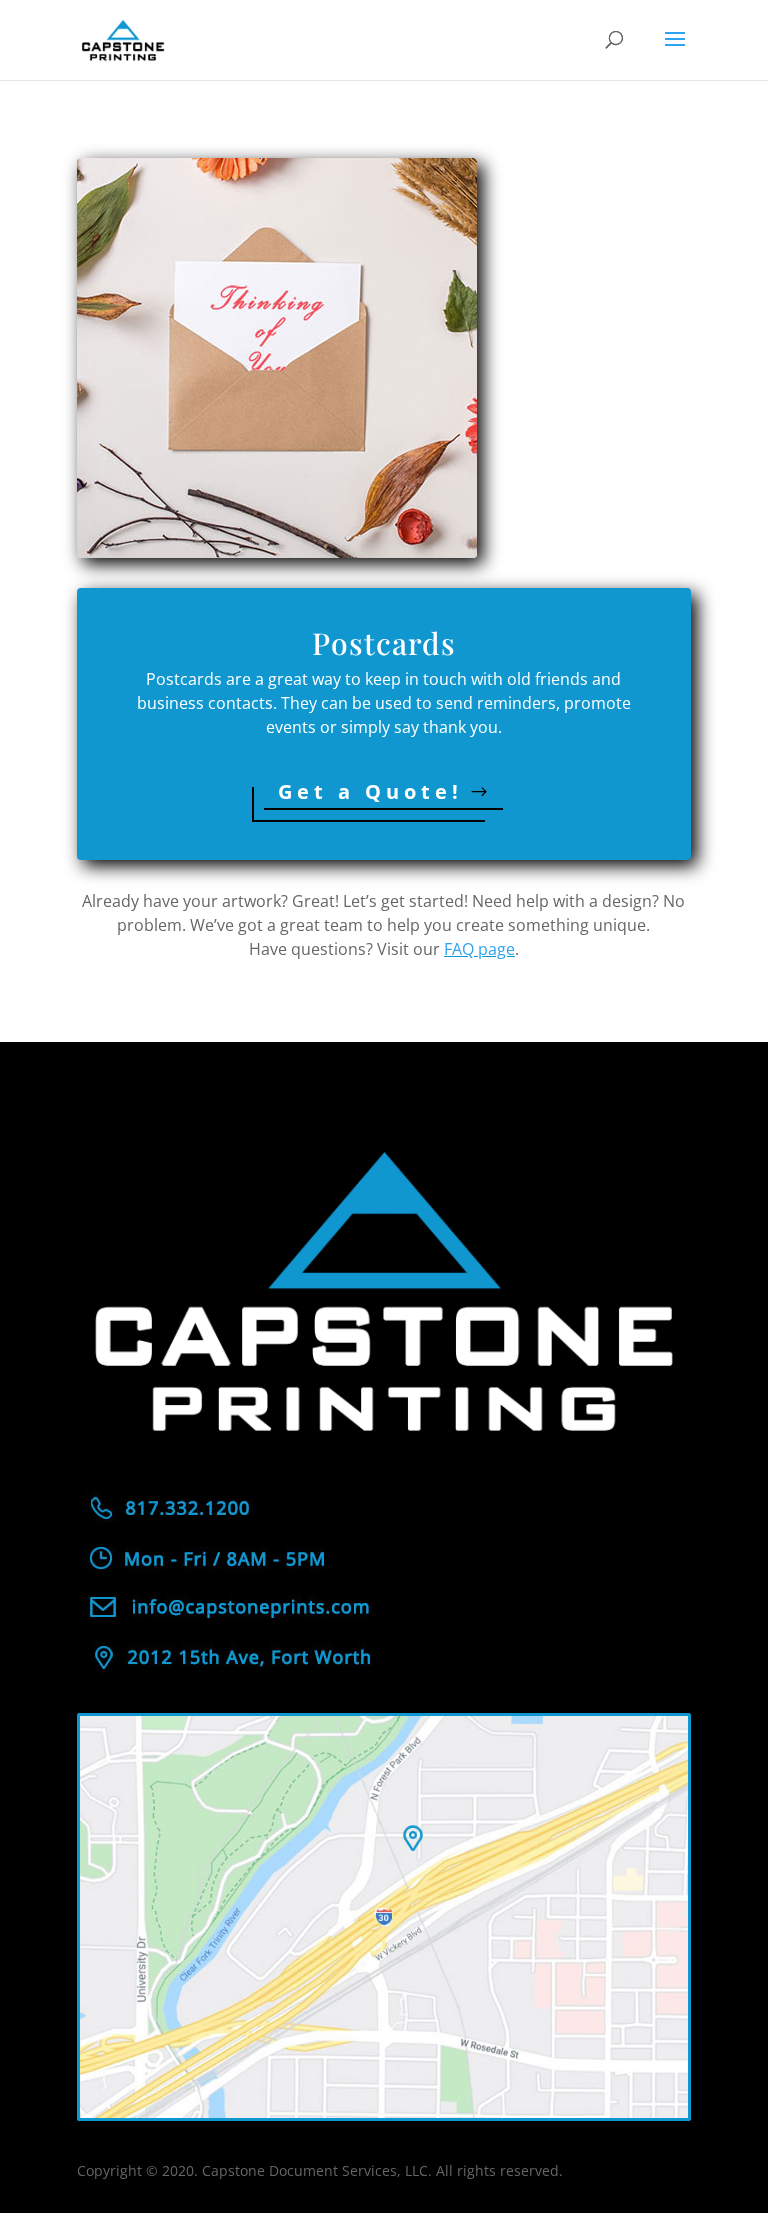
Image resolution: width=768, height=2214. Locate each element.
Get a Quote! (370, 791)
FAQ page (479, 949)
